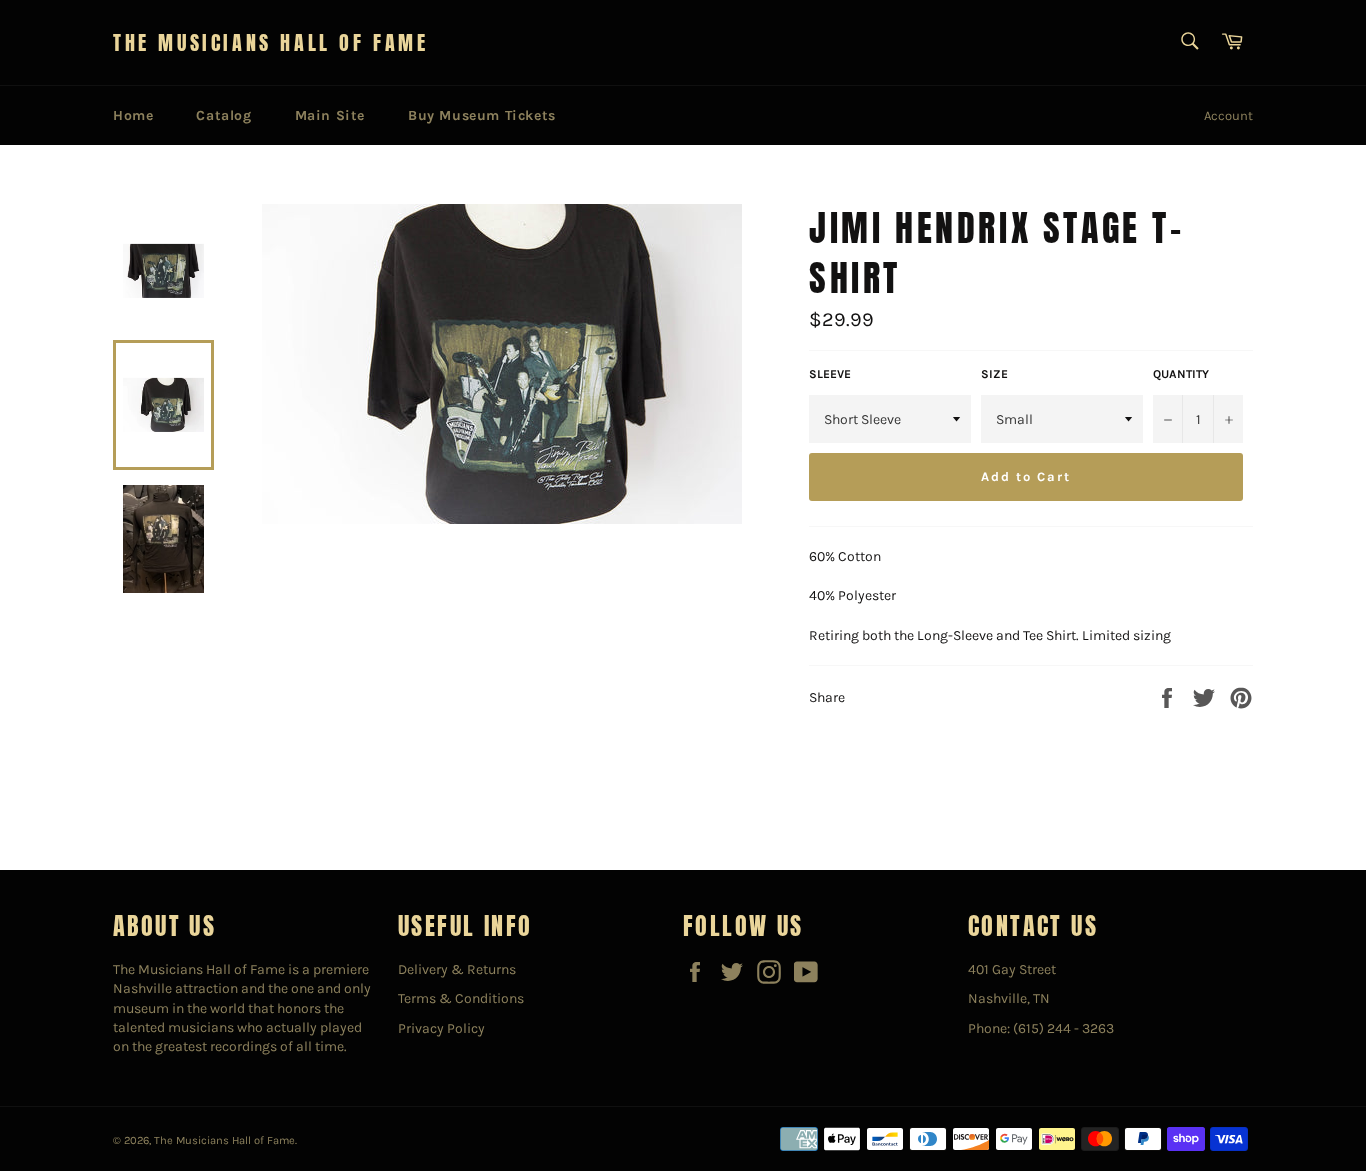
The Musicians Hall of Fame (271, 43)
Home (133, 115)
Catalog (223, 115)
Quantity (1181, 374)
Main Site (330, 115)
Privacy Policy (441, 1028)
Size (994, 374)
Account (1228, 115)
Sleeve (830, 374)
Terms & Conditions (461, 998)
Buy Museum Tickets (482, 115)
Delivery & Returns (457, 969)
